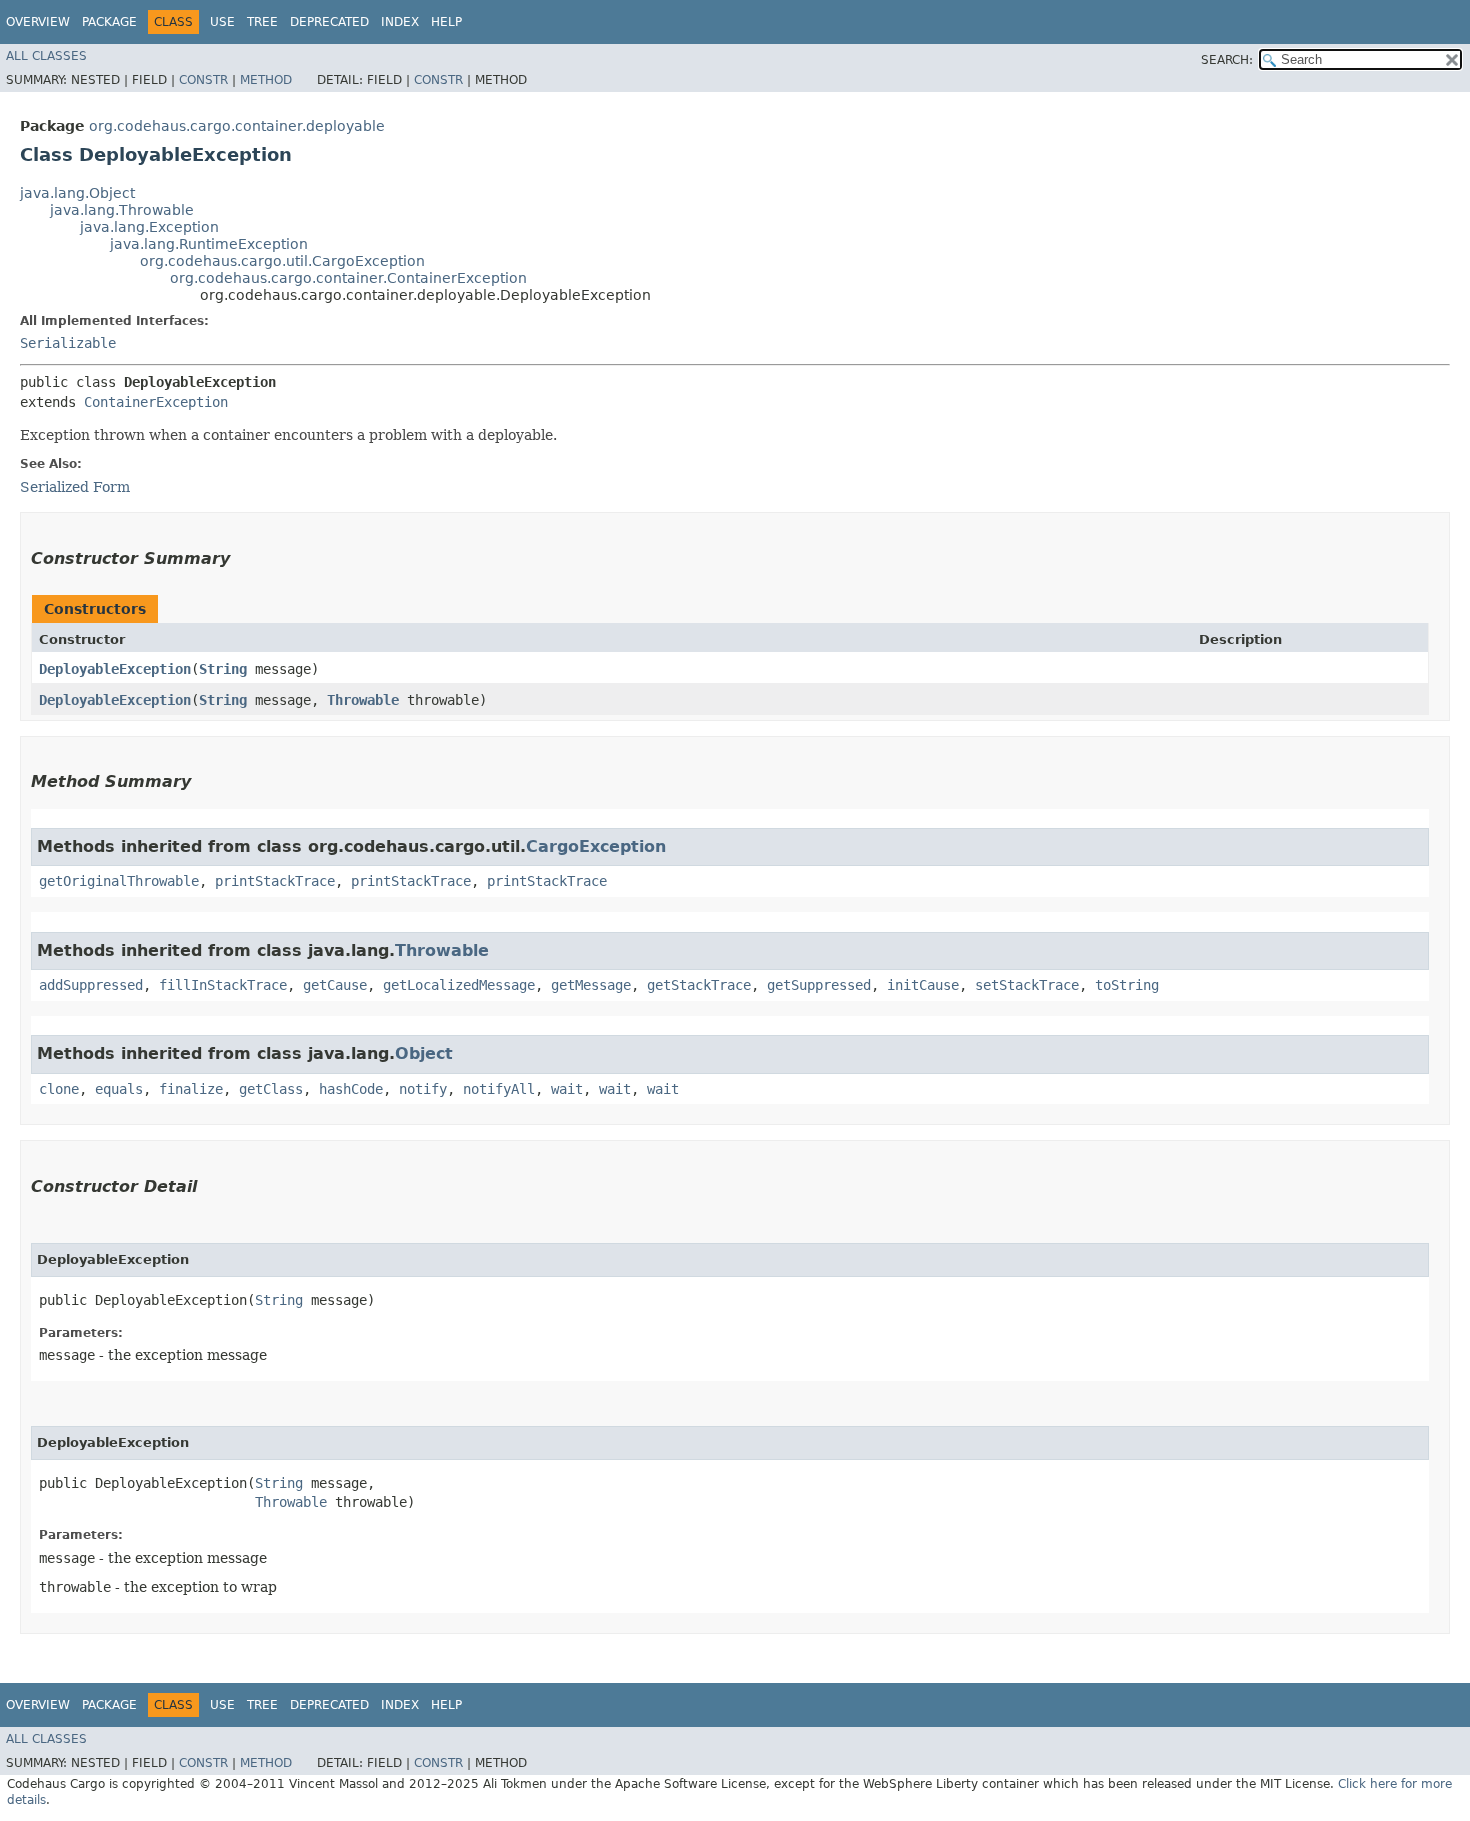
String (223, 669)
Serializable (68, 343)
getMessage (591, 985)
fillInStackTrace (223, 985)
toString (1127, 985)
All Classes (46, 56)
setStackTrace (1027, 985)
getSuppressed (819, 985)
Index (400, 22)
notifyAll (499, 1089)
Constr (203, 80)
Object (424, 1053)
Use (222, 22)
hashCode (351, 1089)
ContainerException (156, 402)
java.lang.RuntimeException (209, 244)
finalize (191, 1089)
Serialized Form (75, 487)
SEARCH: (1227, 60)
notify (423, 1089)
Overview (38, 22)
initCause (923, 985)
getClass (271, 1089)
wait (567, 1089)
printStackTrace (275, 881)
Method (266, 80)
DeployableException (115, 669)
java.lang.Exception (149, 227)
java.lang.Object (77, 193)
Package (109, 22)
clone (59, 1089)
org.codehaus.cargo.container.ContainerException (348, 278)
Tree (262, 22)
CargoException (596, 846)
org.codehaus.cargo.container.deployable (237, 126)
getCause (335, 985)
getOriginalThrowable (119, 881)
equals (119, 1089)
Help (446, 22)
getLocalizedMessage (459, 985)
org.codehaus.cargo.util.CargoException (282, 261)
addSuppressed (91, 985)
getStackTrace (699, 985)
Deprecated (329, 22)
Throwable (363, 700)
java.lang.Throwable (122, 210)
